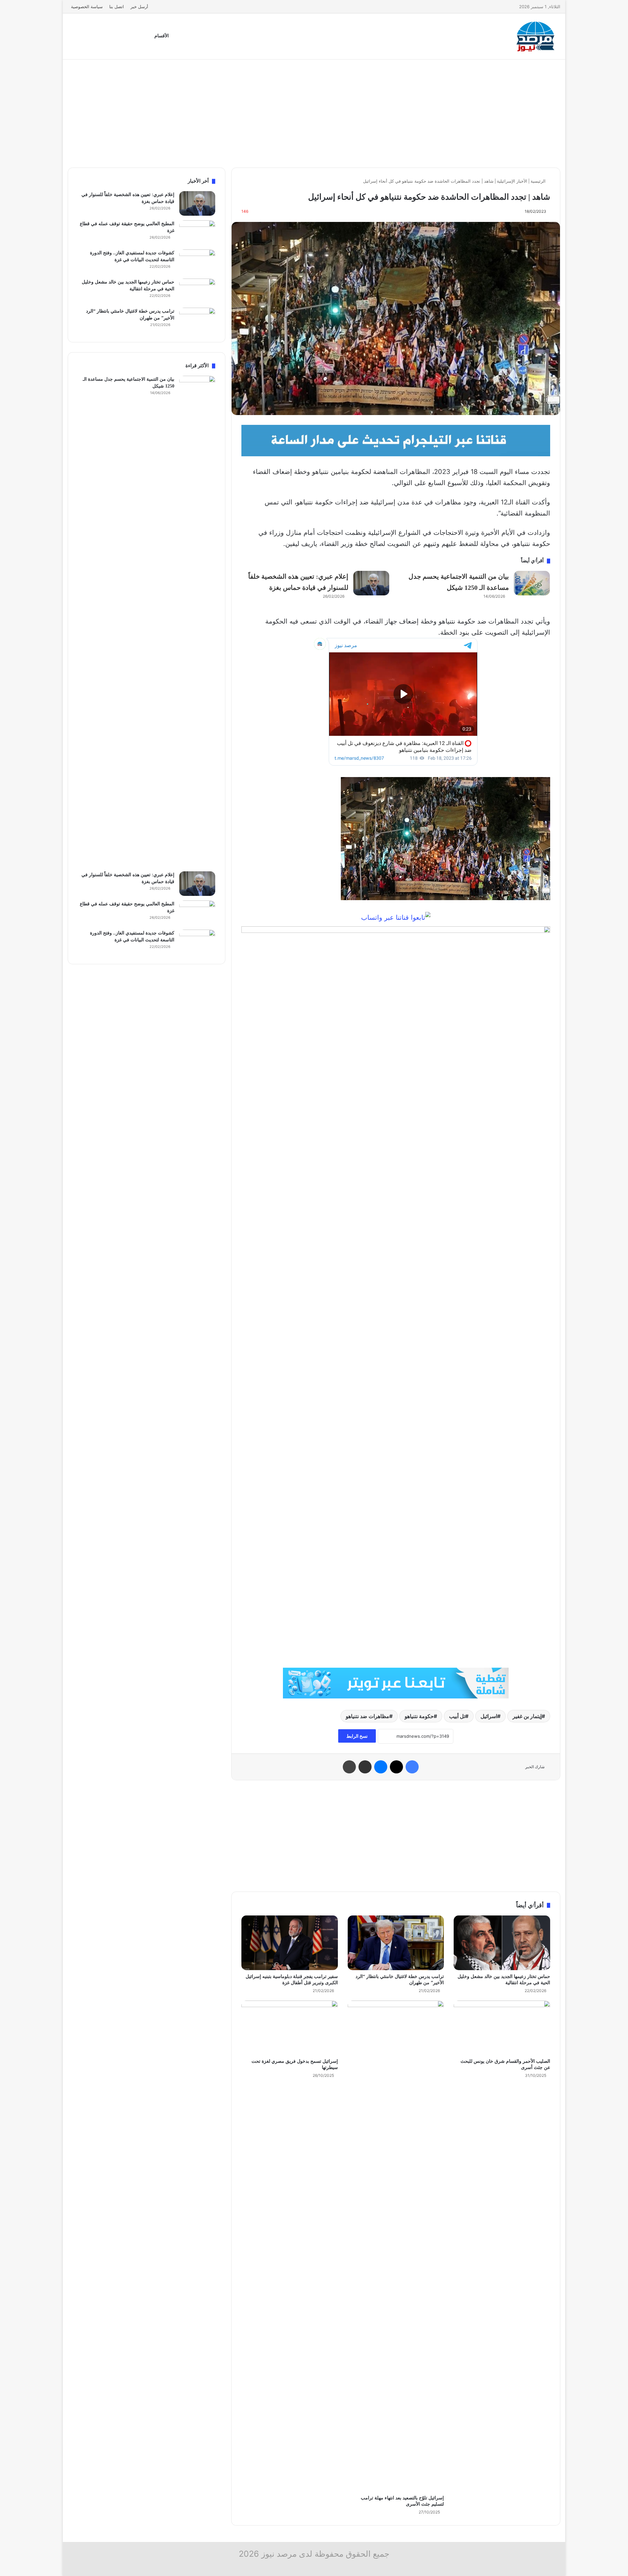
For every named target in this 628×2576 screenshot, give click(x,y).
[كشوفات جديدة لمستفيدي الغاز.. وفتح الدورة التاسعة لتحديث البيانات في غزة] (197, 262)
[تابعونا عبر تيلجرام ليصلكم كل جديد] (396, 440)
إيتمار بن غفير (527, 1716)
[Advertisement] (314, 112)
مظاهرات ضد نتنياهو (367, 1716)
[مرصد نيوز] (536, 36)
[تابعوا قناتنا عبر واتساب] (396, 917)
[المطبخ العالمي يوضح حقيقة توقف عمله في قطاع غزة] (197, 233)
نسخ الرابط (357, 1736)
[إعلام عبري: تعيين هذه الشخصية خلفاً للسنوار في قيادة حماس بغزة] (371, 583)
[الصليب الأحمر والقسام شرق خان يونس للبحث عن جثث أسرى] (502, 2028)
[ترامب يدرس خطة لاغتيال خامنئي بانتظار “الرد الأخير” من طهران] (396, 1943)
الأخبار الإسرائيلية (512, 181)
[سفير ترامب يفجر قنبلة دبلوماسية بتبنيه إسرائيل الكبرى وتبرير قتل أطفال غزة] (290, 1943)
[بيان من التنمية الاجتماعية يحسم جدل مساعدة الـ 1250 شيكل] (532, 583)
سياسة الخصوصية (87, 7)
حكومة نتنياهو (419, 1716)
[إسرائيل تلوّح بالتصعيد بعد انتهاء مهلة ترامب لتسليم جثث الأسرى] (396, 2246)
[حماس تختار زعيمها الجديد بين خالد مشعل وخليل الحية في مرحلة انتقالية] (502, 1943)
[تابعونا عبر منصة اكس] (396, 1683)
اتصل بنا (117, 7)
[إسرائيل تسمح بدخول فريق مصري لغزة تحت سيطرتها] (290, 2028)
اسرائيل (489, 1716)
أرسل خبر (139, 7)
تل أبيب (457, 1716)
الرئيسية (539, 181)
